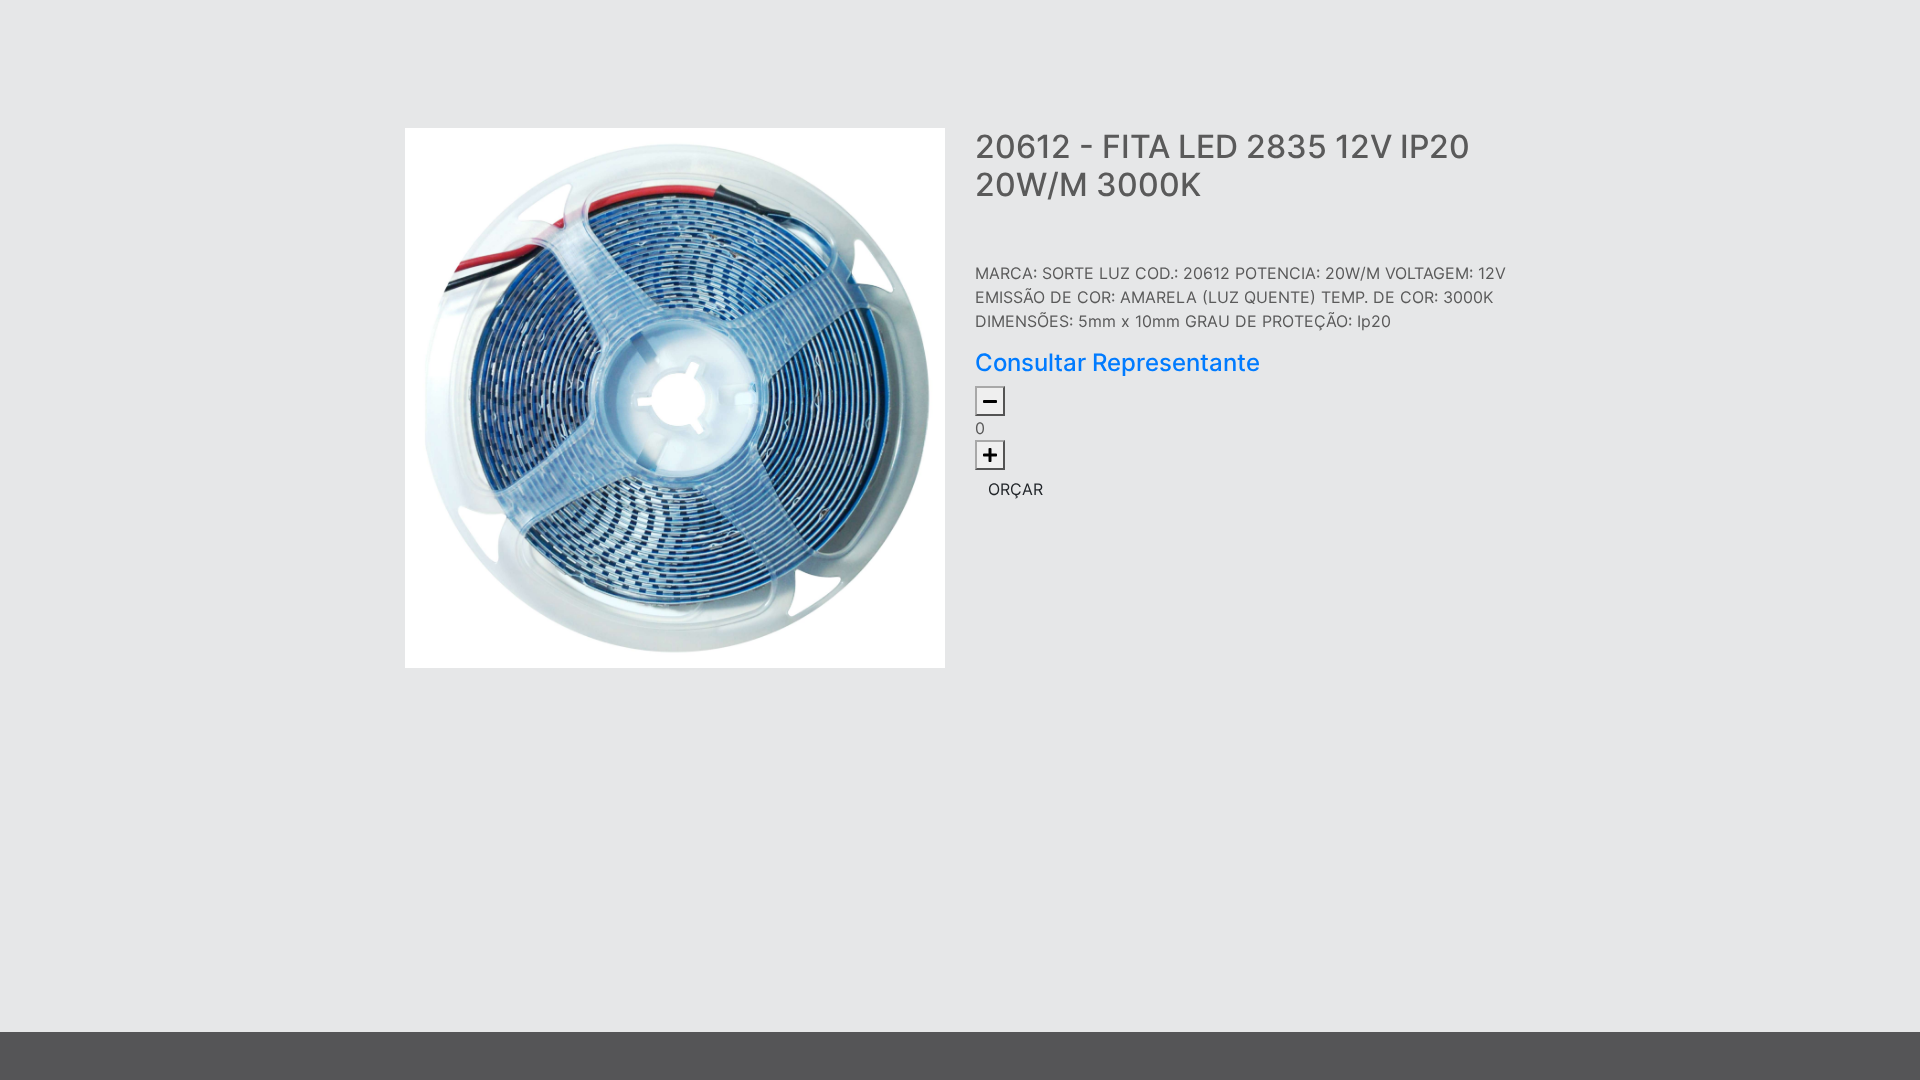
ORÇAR (1015, 489)
